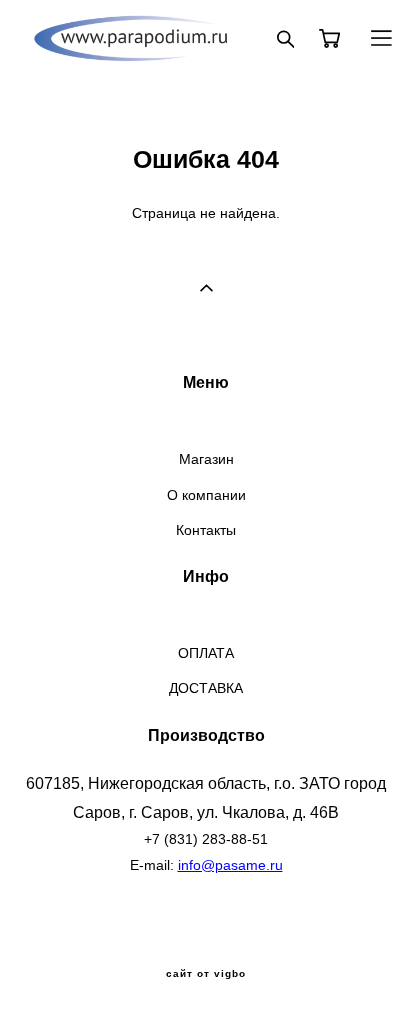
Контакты (206, 530)
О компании (206, 495)
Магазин (206, 459)
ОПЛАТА (206, 653)
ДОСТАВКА (206, 688)
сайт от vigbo (206, 974)
